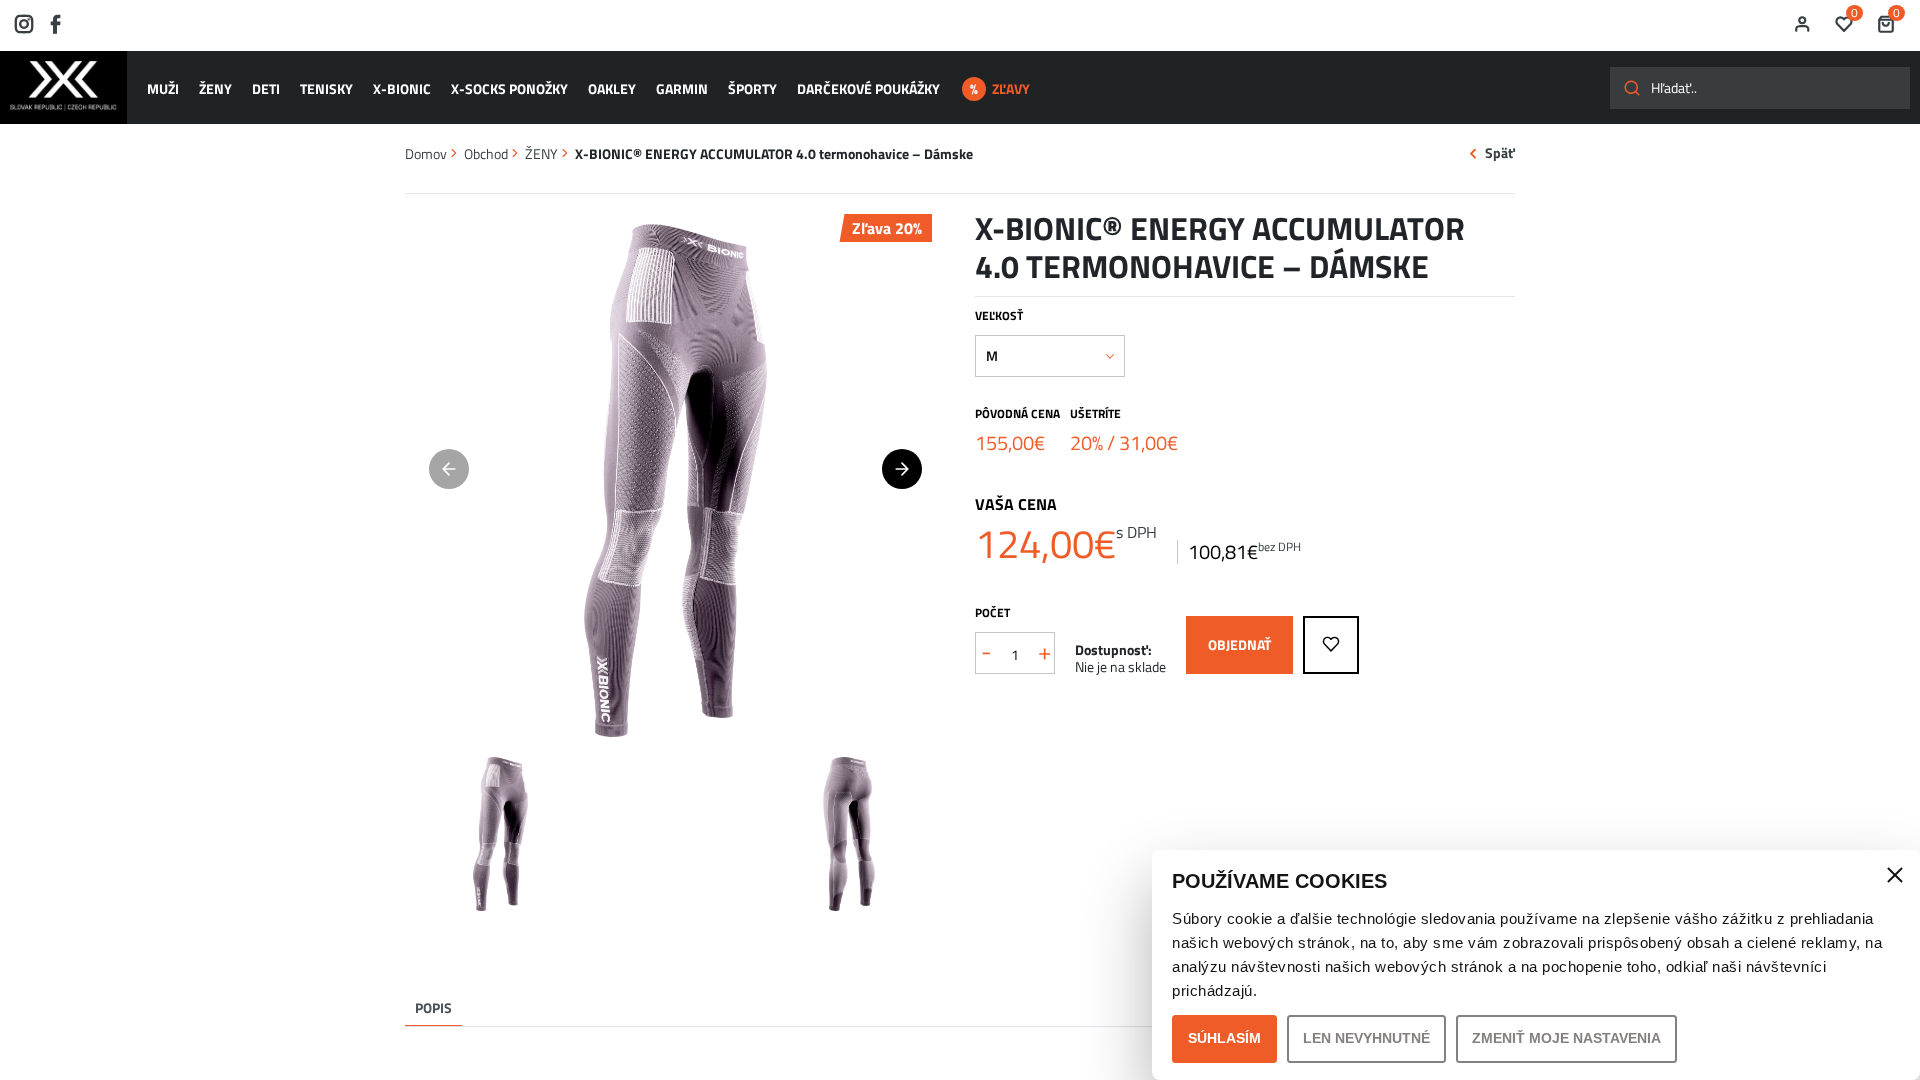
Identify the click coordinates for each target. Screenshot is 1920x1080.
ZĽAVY (1011, 88)
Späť (1500, 153)
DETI (266, 88)
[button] (902, 469)
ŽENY (215, 88)
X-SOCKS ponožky (509, 88)
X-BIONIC (402, 88)
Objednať (1239, 644)
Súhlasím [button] (1224, 1038)
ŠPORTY (752, 88)
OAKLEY (612, 88)
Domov (426, 153)
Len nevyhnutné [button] (1366, 1038)
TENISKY (326, 88)
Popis (433, 1007)
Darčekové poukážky (868, 88)
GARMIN (682, 88)
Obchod (486, 153)
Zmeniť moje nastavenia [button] (1566, 1038)
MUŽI (163, 88)
